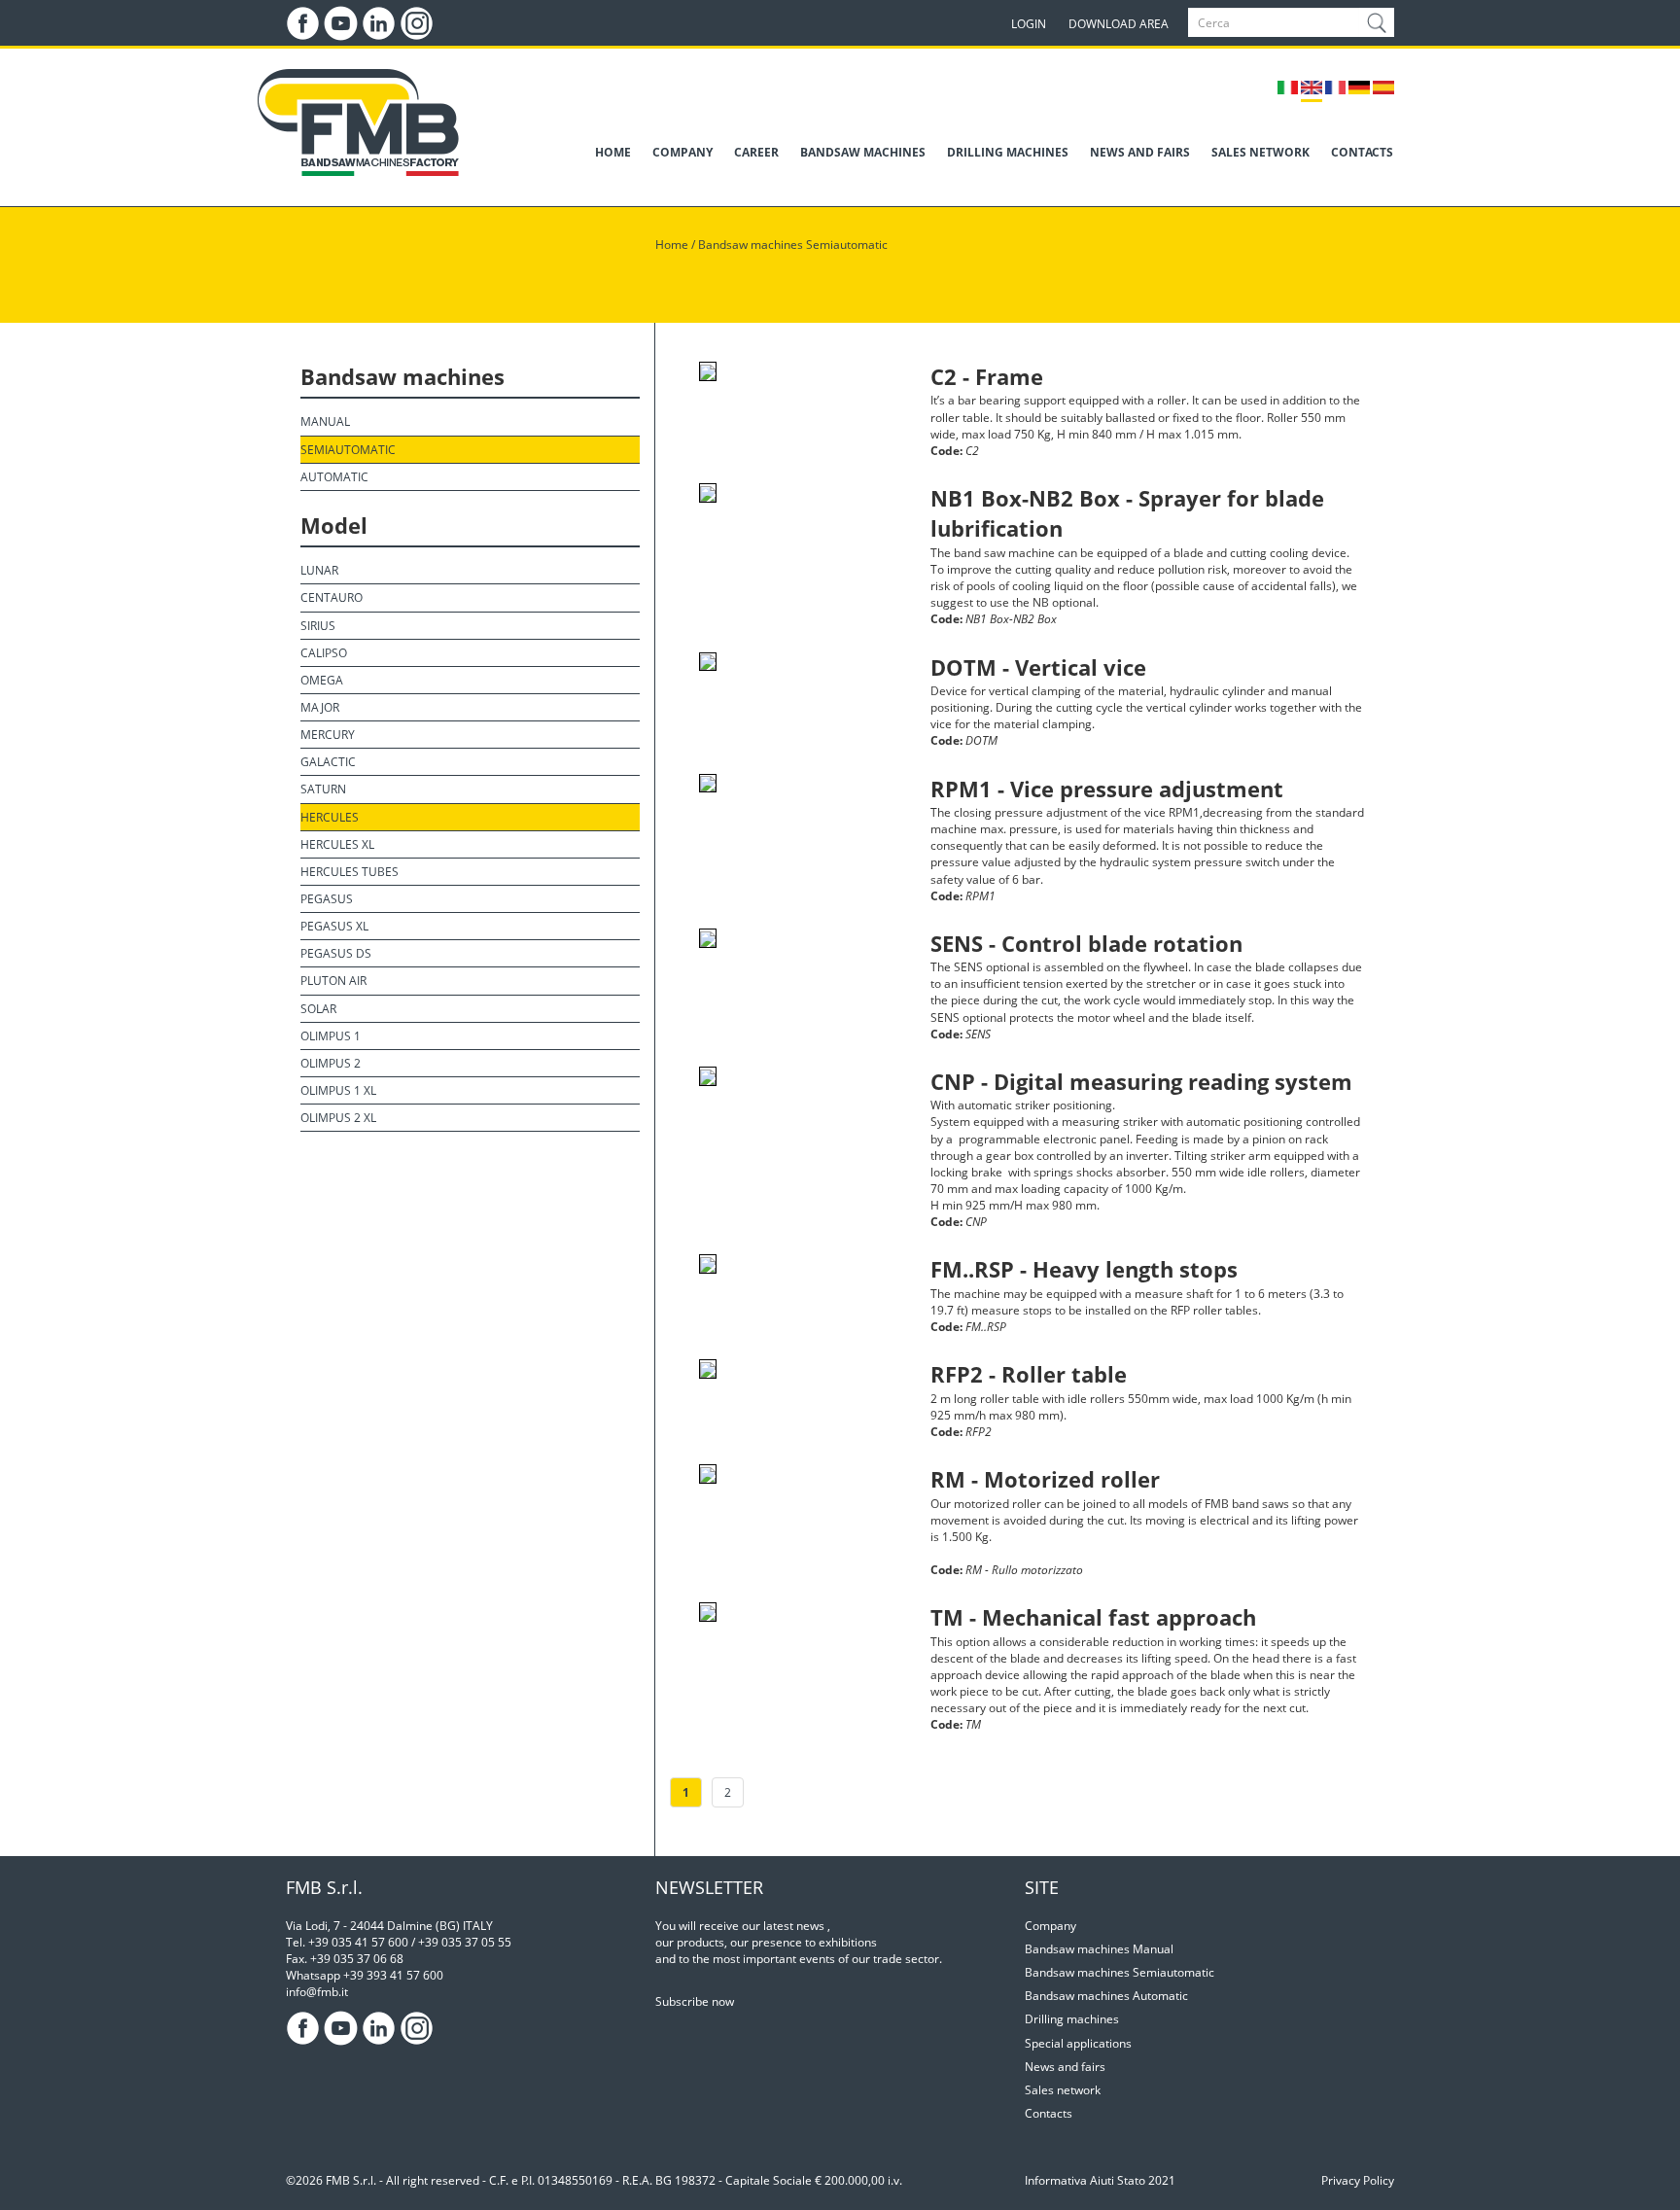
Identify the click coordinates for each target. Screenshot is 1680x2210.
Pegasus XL (334, 926)
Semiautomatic (348, 450)
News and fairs (1065, 2067)
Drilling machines (1072, 2019)
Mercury (328, 735)
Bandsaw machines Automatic (1106, 1996)
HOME (613, 152)
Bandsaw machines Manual (1099, 1949)
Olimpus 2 (331, 1063)
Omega (322, 680)
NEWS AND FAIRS (1140, 152)
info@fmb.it (317, 1992)
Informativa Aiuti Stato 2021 (1100, 2180)
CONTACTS (1362, 152)
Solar (318, 1009)
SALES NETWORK (1260, 152)
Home (672, 245)
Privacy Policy (1358, 2180)
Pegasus (327, 899)
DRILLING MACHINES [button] (1008, 152)
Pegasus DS (336, 953)
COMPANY (682, 152)
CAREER (756, 152)
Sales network (1063, 2090)
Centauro (332, 597)
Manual (325, 421)
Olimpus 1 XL (338, 1090)
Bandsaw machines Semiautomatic (793, 245)
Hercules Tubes (350, 872)
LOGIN (1029, 24)
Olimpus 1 (331, 1036)
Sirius (318, 626)
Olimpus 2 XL (338, 1118)
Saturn (323, 789)
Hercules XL (337, 844)
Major (320, 707)
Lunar (319, 570)
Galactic (328, 762)
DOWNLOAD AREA (1119, 24)
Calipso (324, 653)
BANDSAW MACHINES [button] (863, 152)
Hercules (330, 817)
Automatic (334, 477)
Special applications (1078, 2043)
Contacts (1049, 2113)
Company (1050, 1926)
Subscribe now (695, 2001)
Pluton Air (333, 981)
